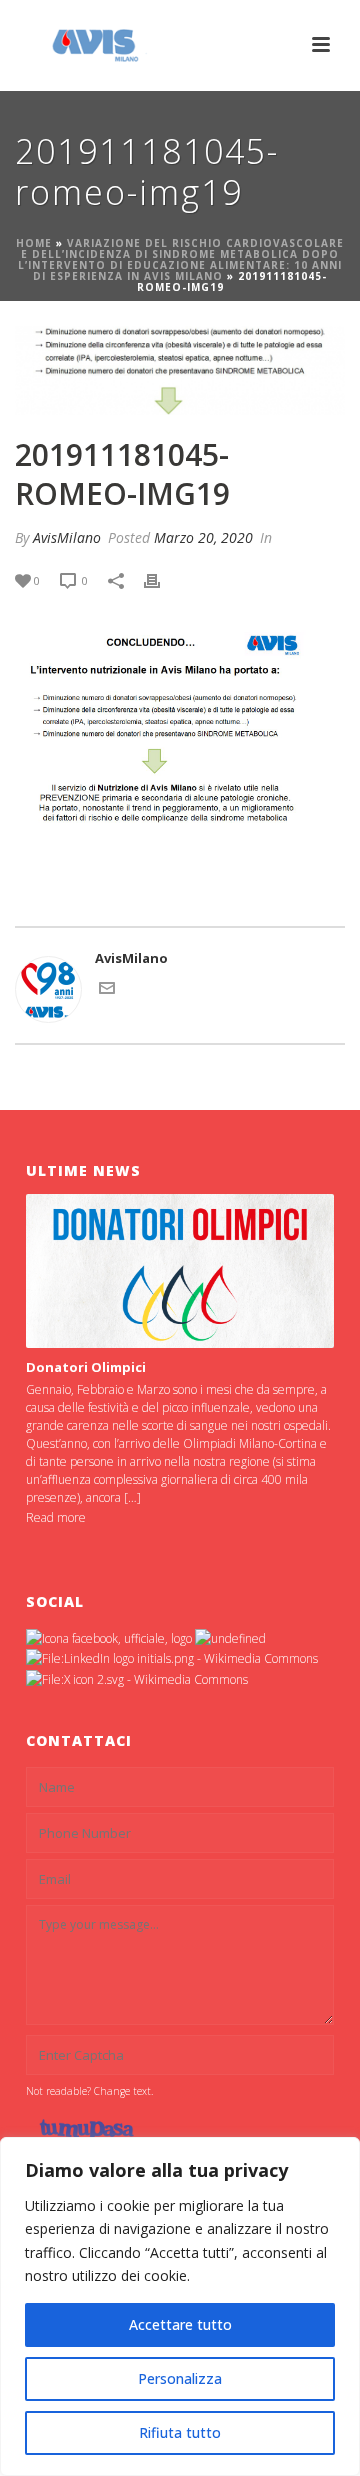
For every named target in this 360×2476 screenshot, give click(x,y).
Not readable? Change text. (89, 2091)
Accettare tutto (180, 2324)
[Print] (162, 581)
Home (34, 243)
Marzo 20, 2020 (203, 537)
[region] (180, 2306)
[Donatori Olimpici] (179, 1271)
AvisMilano (67, 537)
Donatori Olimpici (86, 1367)
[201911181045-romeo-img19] (180, 371)
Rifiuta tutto (180, 2432)
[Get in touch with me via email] (107, 991)
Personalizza (180, 2378)
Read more (56, 1517)
